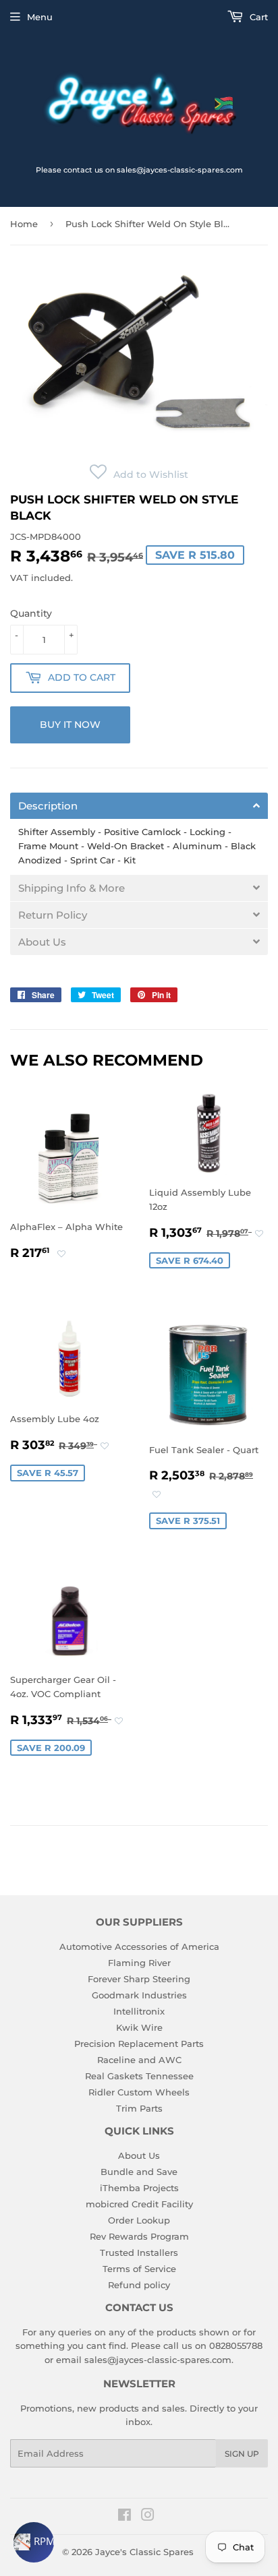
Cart (257, 17)
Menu (40, 17)
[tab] (139, 806)
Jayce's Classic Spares (144, 2552)
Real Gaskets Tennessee (139, 2076)
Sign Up (242, 2454)
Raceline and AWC (139, 2060)
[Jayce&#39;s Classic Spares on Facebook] (124, 2517)
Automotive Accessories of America (139, 1946)
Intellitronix (139, 2011)
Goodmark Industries (139, 1995)
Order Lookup (139, 2220)
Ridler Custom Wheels (139, 2092)
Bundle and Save (139, 2172)
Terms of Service (139, 2269)
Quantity (31, 613)
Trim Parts (139, 2108)
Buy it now (70, 725)
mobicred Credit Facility (139, 2204)
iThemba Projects (139, 2188)
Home (24, 224)
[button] (139, 474)
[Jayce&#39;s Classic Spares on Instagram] (148, 2517)
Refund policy (139, 2285)
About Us (139, 2155)
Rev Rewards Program (139, 2236)
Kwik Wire (139, 2027)
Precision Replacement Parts (139, 2044)
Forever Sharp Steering (139, 1979)
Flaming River (139, 1963)
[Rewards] (34, 2542)
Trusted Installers (139, 2252)
